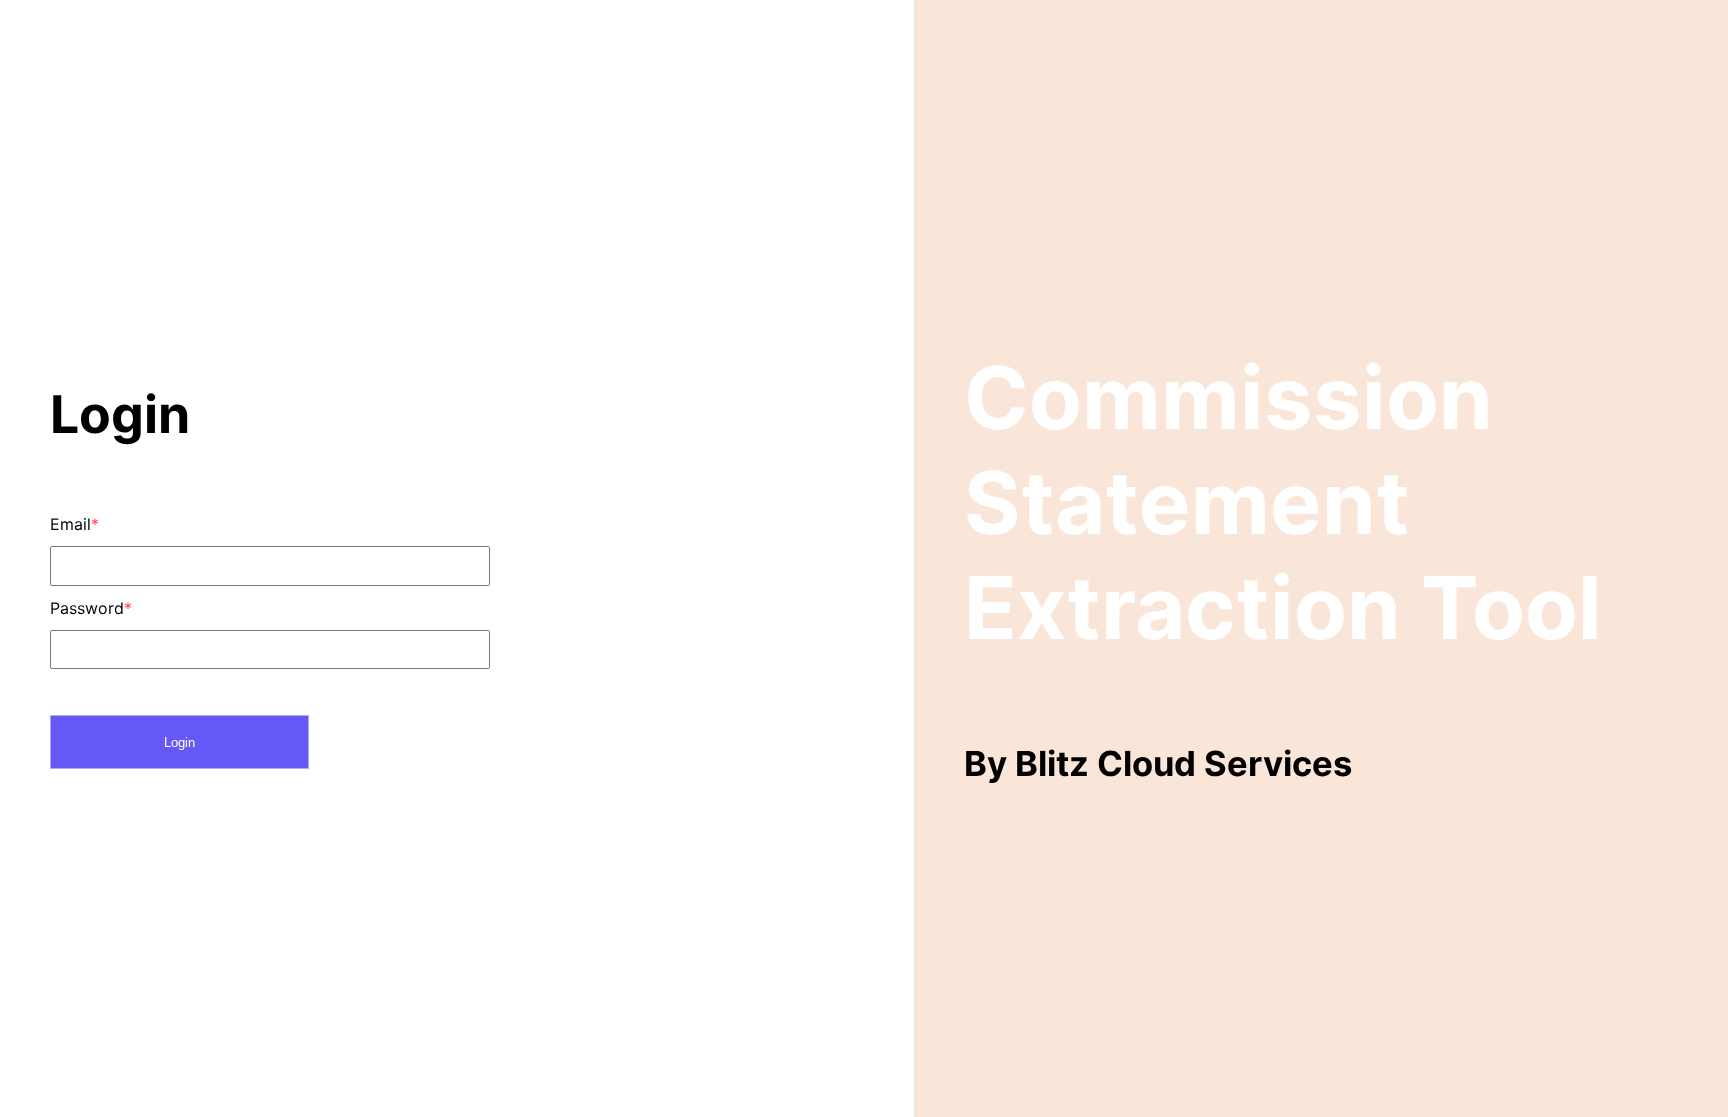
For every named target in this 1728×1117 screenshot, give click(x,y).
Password (91, 608)
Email (74, 524)
